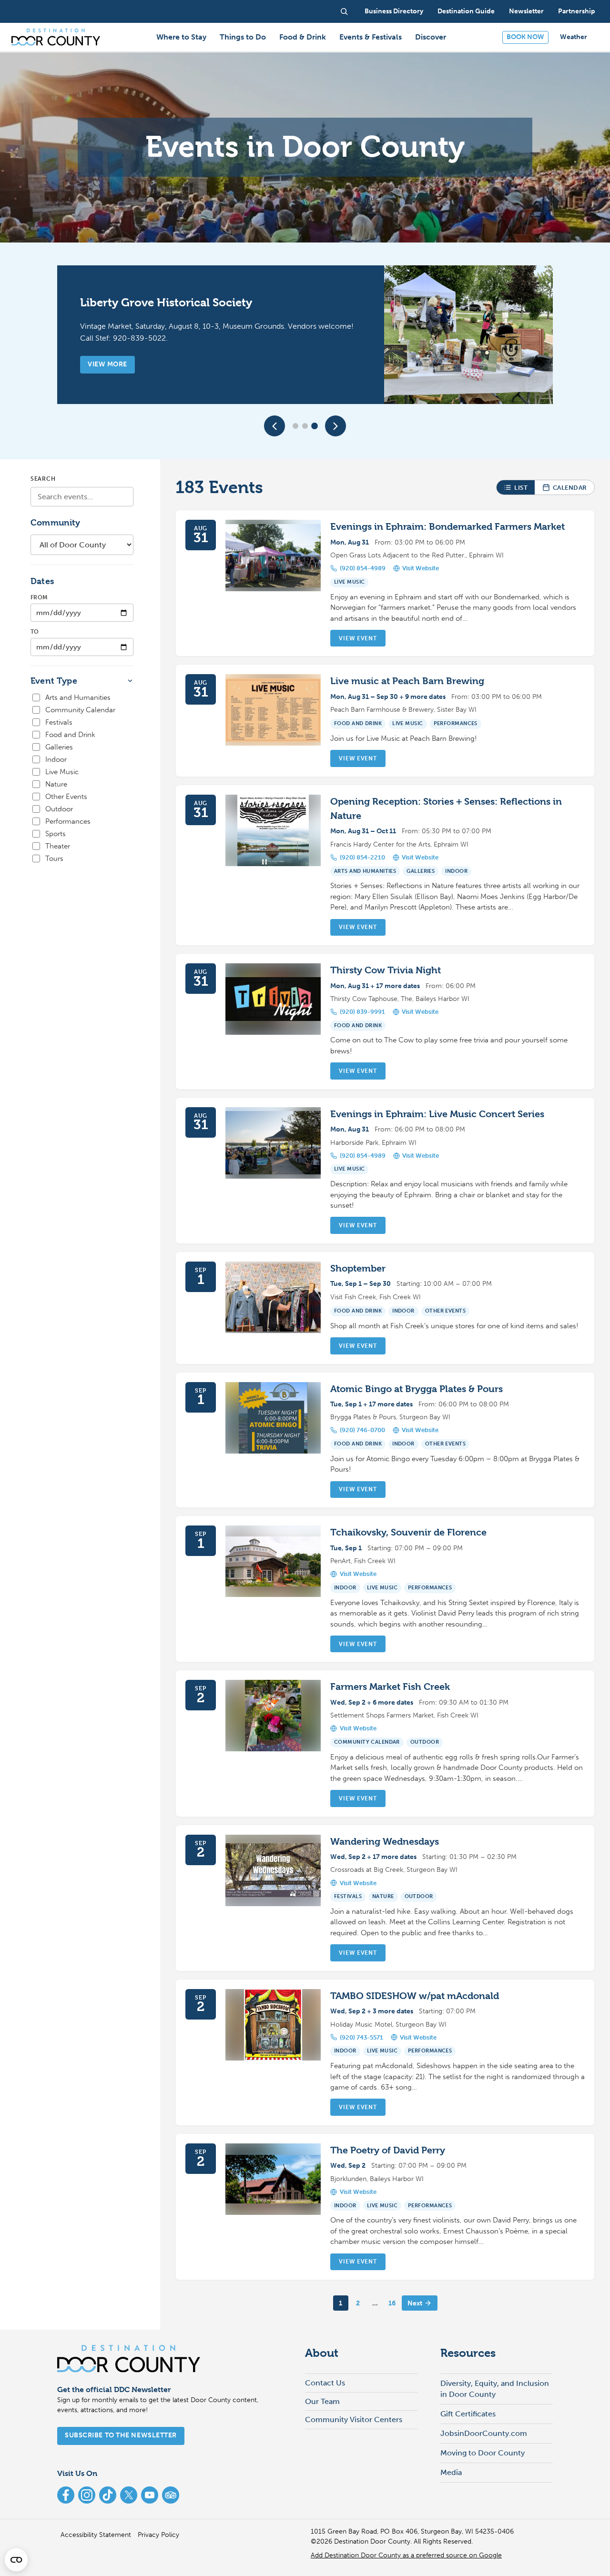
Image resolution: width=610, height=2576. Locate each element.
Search (43, 479)
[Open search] (344, 11)
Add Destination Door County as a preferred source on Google (406, 2555)
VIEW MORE (107, 364)
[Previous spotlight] (274, 426)
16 (392, 2303)
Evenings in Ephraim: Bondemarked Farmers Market (447, 527)
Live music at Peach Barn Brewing (407, 681)
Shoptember (358, 1268)
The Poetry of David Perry (388, 2150)
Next (415, 2303)
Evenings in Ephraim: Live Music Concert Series (437, 1114)
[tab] (295, 426)
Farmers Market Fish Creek (390, 1687)
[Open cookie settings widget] (16, 2560)
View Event (358, 638)
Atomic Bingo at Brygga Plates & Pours (417, 1389)
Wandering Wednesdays (385, 1842)
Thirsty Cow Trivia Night (386, 970)
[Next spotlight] (335, 426)
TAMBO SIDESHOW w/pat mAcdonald (415, 1996)
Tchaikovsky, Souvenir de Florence (408, 1532)
